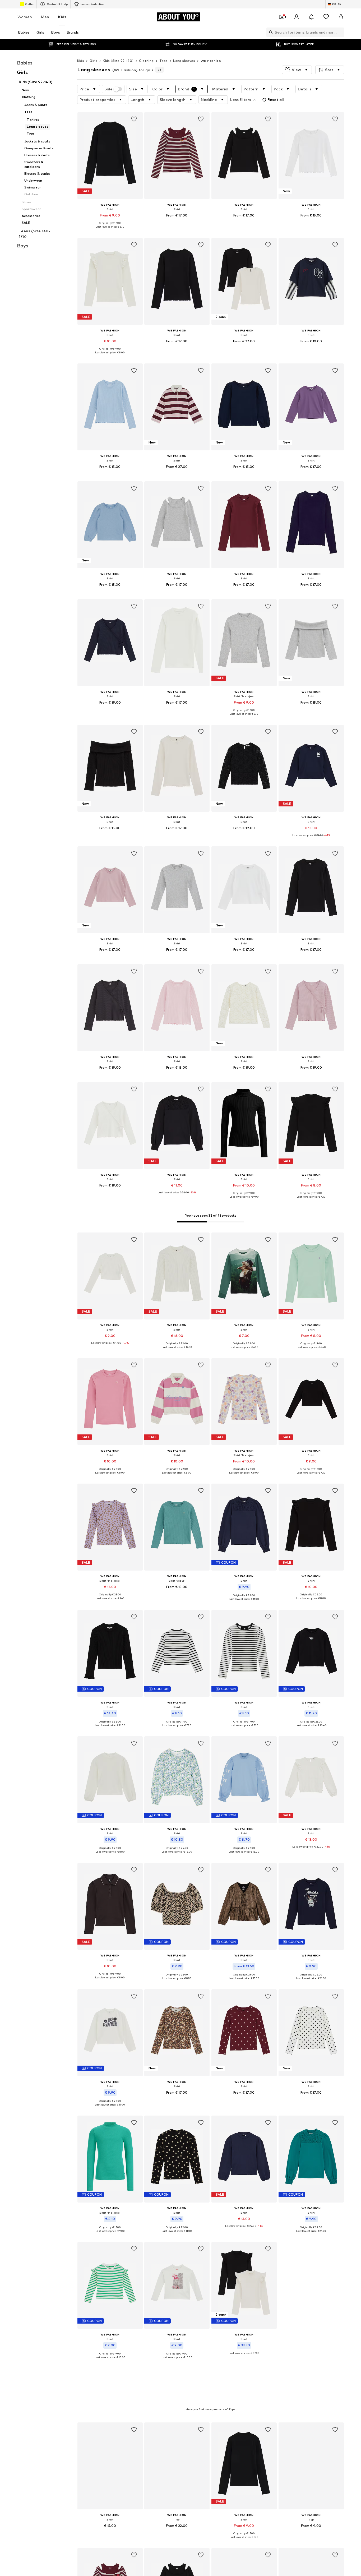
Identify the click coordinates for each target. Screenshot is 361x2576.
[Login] (297, 17)
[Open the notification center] (311, 17)
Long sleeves (184, 61)
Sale (108, 89)
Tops (164, 61)
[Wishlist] (326, 17)
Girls (93, 61)
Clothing (146, 61)
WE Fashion (211, 61)
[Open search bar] (270, 32)
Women (25, 17)
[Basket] (341, 17)
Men (45, 17)
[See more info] (110, 231)
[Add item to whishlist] (134, 119)
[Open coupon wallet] (282, 17)
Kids (62, 17)
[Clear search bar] (340, 32)
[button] (297, 70)
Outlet (29, 4)
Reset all (276, 100)
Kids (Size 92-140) (118, 61)
